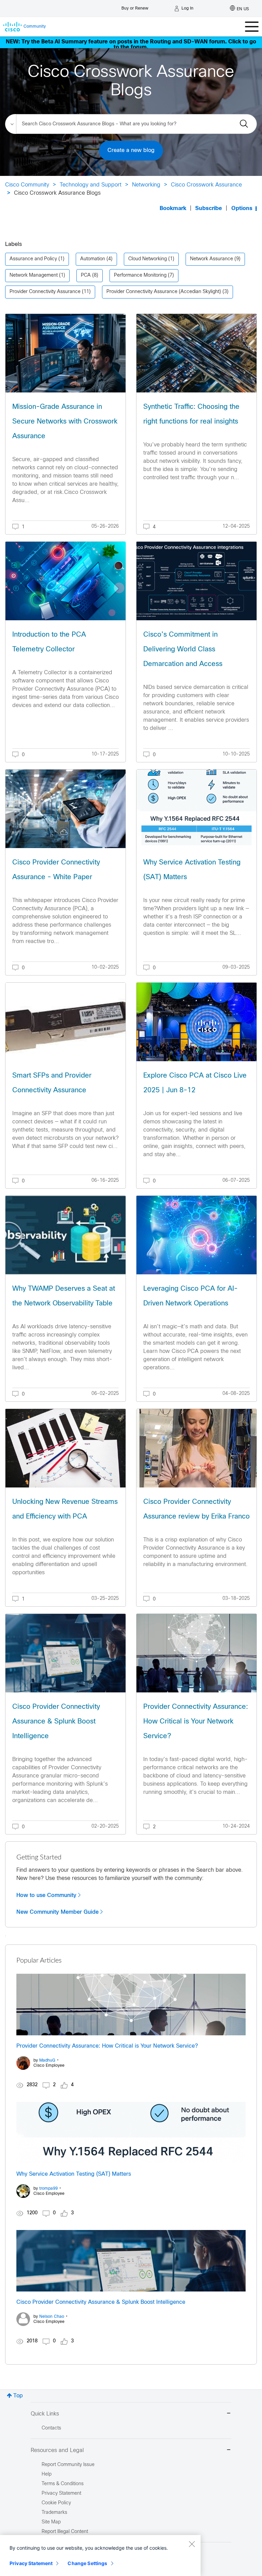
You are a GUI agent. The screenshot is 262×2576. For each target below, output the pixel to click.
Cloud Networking (148, 259)
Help (47, 2474)
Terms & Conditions (63, 2484)
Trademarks (54, 2513)
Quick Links (45, 2414)
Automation (93, 259)
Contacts (51, 2428)
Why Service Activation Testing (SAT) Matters (74, 2174)
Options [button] (242, 209)
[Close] (192, 2544)
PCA (86, 275)
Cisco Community (27, 185)
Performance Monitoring (140, 275)
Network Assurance (212, 259)
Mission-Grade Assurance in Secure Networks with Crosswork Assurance (65, 422)
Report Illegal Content (65, 2532)
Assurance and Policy (33, 259)
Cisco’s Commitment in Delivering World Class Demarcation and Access (183, 649)
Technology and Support (91, 185)
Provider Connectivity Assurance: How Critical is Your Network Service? (196, 1722)
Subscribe (209, 209)
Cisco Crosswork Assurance (206, 185)
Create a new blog (131, 150)
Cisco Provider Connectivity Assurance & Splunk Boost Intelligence (56, 1722)
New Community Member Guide (57, 1912)
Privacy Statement (31, 2563)
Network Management (34, 275)
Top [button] (18, 2396)
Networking (146, 185)
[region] (100, 2556)
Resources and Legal (57, 2450)
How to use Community (46, 1895)
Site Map (51, 2522)
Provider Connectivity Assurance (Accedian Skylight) (164, 292)
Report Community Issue (68, 2465)
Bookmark (173, 209)
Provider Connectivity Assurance (45, 292)
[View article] (65, 353)
